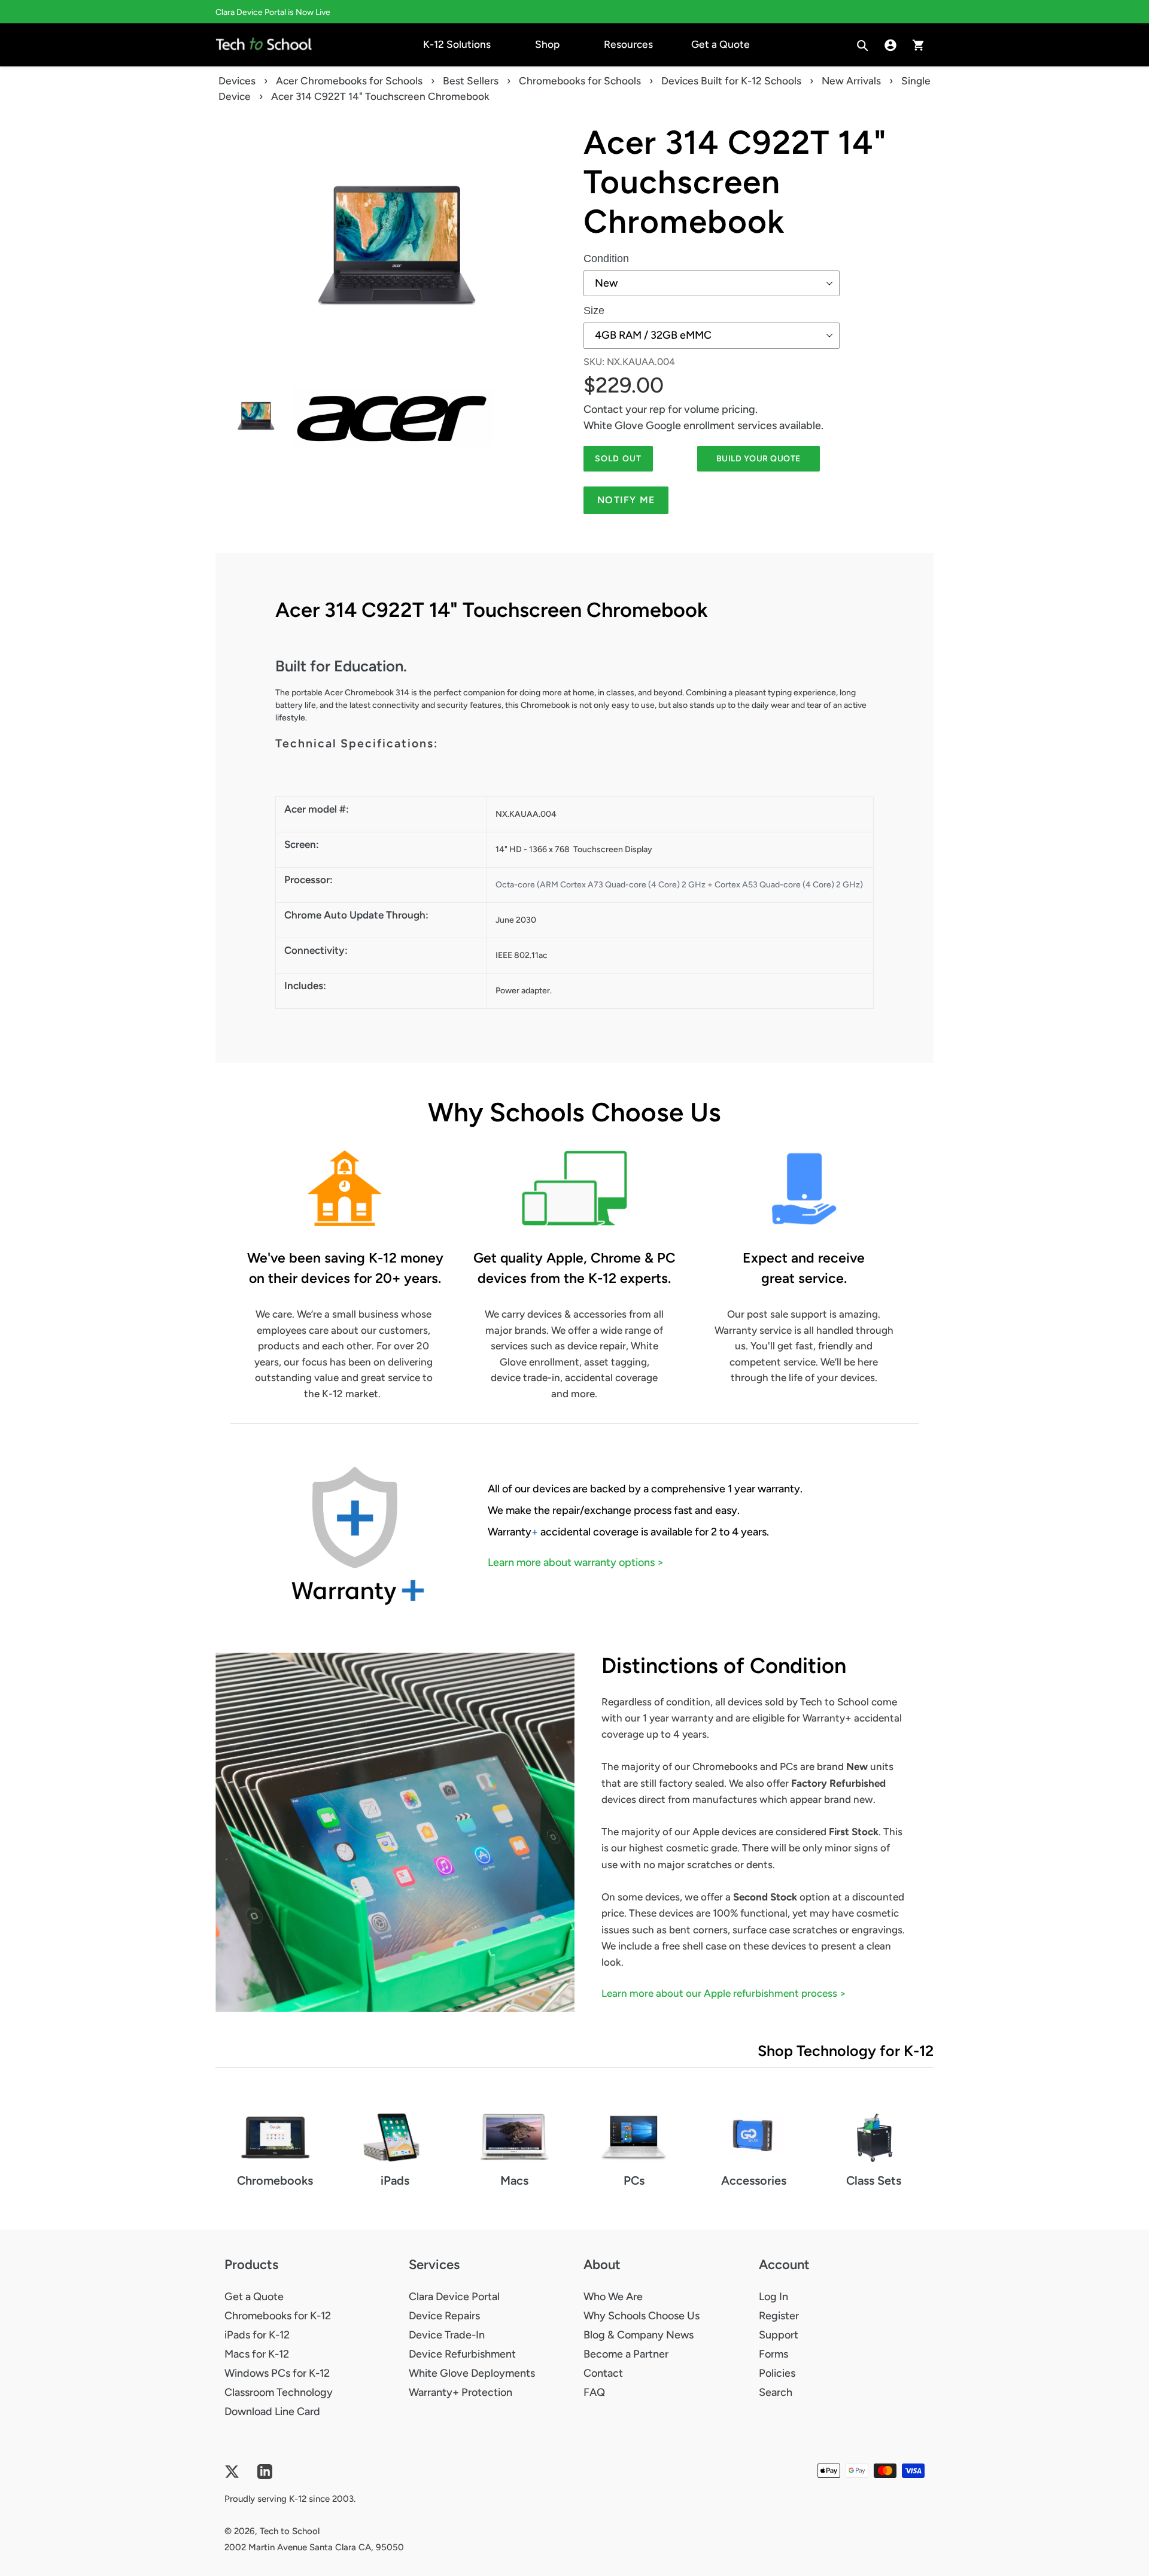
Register (779, 2316)
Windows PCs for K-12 (277, 2373)
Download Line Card (272, 2411)
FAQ (594, 2392)
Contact (603, 2373)
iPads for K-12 (257, 2335)
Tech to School (290, 2531)
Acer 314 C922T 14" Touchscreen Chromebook (735, 182)
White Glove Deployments (472, 2373)
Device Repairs (444, 2316)
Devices (237, 81)
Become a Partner (626, 2354)
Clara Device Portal (454, 2297)
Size (594, 311)
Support (779, 2335)
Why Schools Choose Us (642, 2316)
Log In (773, 2297)
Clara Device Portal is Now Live (273, 12)
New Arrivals (851, 81)
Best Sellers (471, 81)
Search (776, 2392)
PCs (634, 2180)
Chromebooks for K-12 (278, 2316)
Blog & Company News (639, 2335)
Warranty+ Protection (460, 2392)
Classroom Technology (279, 2392)
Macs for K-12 (257, 2354)
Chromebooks (275, 2180)
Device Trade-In (447, 2335)
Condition (606, 258)
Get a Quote (254, 2297)
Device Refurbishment (462, 2354)
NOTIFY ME (626, 500)
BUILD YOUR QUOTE (759, 459)
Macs (514, 2180)
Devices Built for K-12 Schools (731, 81)
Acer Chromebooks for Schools (349, 81)
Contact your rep (624, 409)
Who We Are (613, 2297)
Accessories (754, 2180)
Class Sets (874, 2180)
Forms (773, 2354)
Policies (777, 2373)
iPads (395, 2180)
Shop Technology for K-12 (846, 2051)
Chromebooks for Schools (580, 81)
